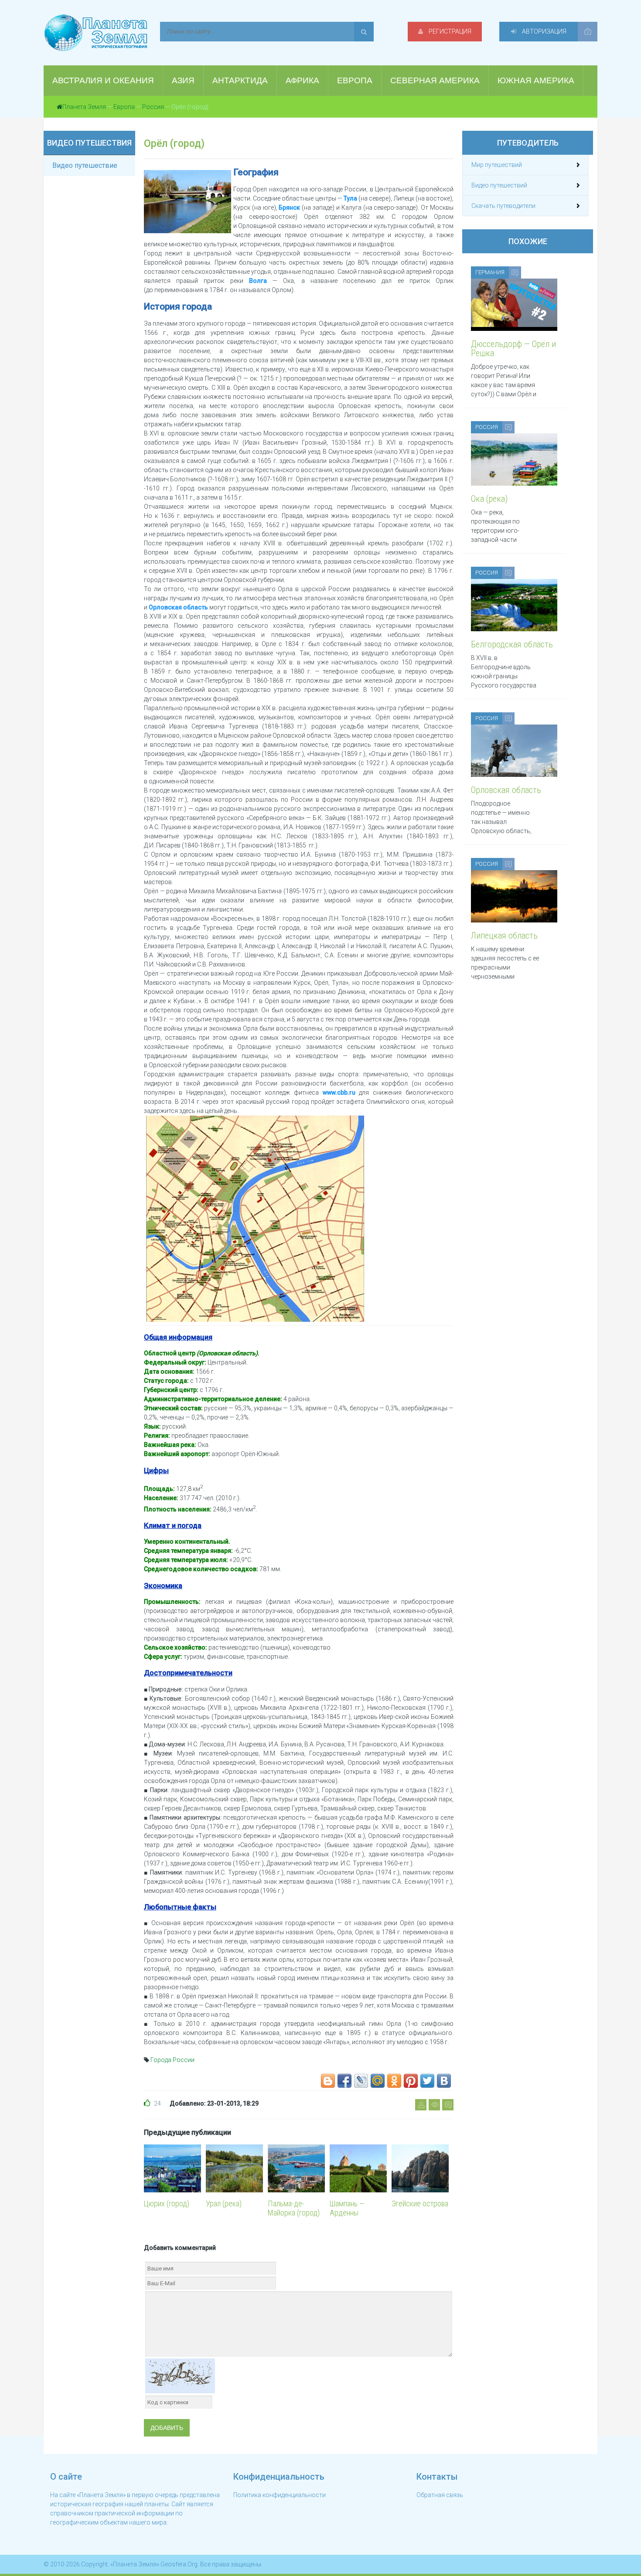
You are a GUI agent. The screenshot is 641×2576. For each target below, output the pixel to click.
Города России (172, 2060)
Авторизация (544, 31)
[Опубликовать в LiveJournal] (361, 2081)
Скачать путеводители (503, 206)
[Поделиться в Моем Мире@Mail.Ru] (378, 2081)
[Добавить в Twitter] (427, 2081)
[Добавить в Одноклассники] (394, 2081)
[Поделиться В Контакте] (444, 2081)
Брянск (289, 208)
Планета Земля (84, 107)
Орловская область (178, 607)
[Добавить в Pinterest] (411, 2081)
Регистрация (449, 31)
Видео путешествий (499, 185)
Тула (350, 198)
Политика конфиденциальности (280, 2495)
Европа (124, 107)
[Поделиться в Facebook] (344, 2081)
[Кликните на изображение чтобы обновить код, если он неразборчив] (180, 2375)
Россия (153, 107)
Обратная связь (440, 2495)
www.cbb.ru (339, 1092)
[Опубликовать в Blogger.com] (328, 2081)
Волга (258, 281)
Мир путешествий (497, 165)
